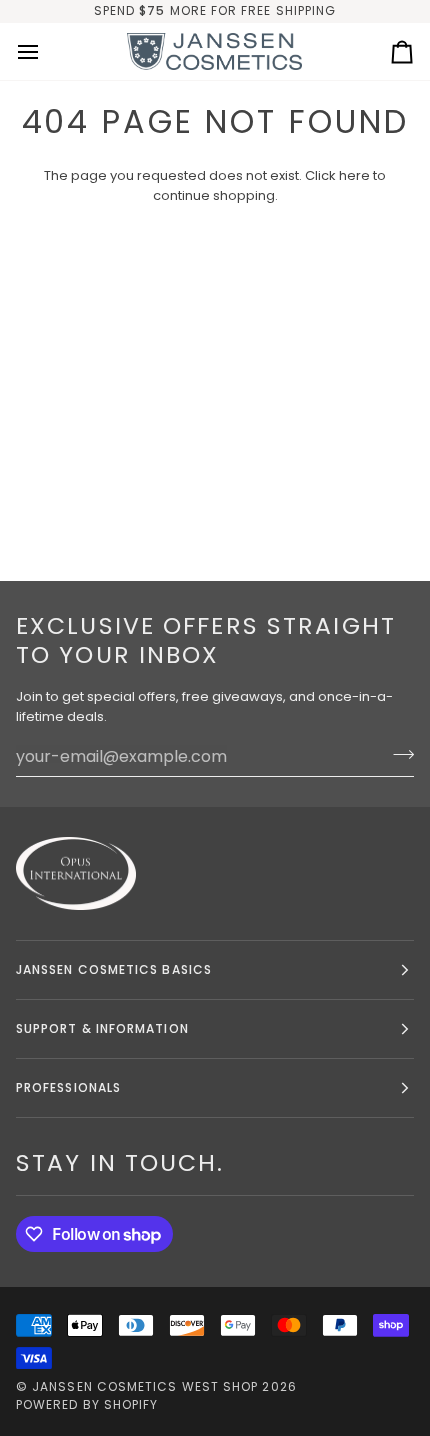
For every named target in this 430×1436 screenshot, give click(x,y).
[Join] (397, 754)
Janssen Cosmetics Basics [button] (114, 969)
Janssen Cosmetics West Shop (145, 1386)
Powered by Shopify (87, 1404)
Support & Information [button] (102, 1028)
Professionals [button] (68, 1087)
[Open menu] (46, 52)
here (354, 175)
